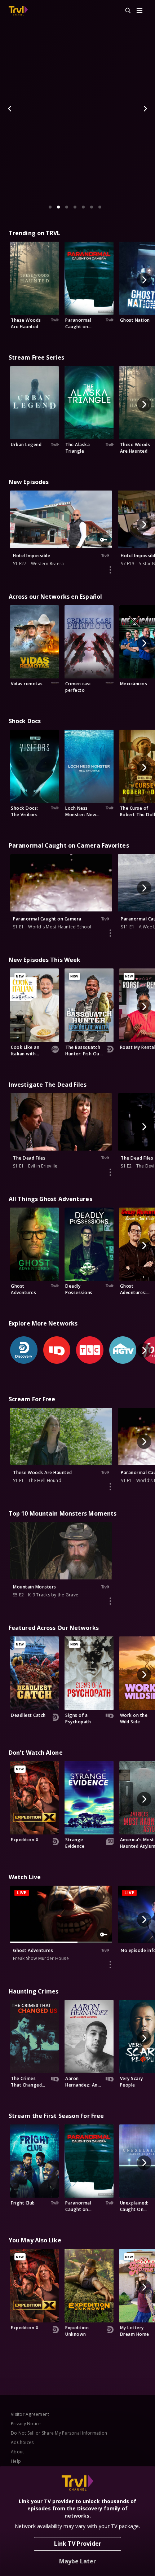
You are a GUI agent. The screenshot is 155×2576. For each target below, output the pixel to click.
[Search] (125, 11)
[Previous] (10, 109)
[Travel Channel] (18, 11)
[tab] (50, 207)
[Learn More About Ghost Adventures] (110, 1965)
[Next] (145, 109)
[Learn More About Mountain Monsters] (110, 1601)
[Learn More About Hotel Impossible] (110, 570)
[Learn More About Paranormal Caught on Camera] (110, 933)
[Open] (139, 11)
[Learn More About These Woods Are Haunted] (110, 1487)
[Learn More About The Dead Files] (110, 1172)
